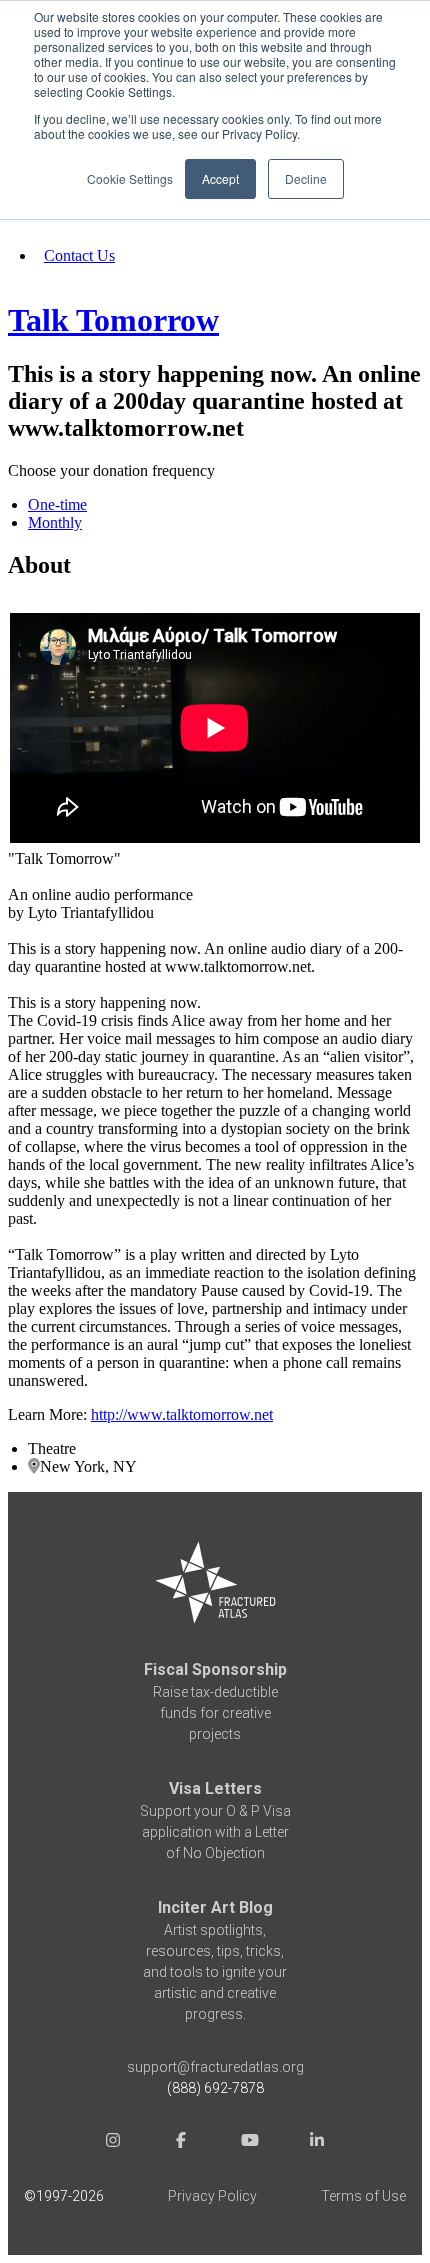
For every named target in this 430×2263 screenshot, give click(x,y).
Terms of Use (363, 2196)
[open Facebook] (181, 2142)
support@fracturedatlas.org (215, 2067)
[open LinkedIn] (317, 2142)
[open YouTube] (249, 2142)
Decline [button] (306, 178)
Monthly (55, 522)
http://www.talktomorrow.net (182, 1414)
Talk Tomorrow (113, 320)
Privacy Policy (212, 2196)
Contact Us (79, 255)
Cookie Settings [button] (130, 178)
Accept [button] (220, 178)
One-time (57, 504)
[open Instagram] (113, 2142)
